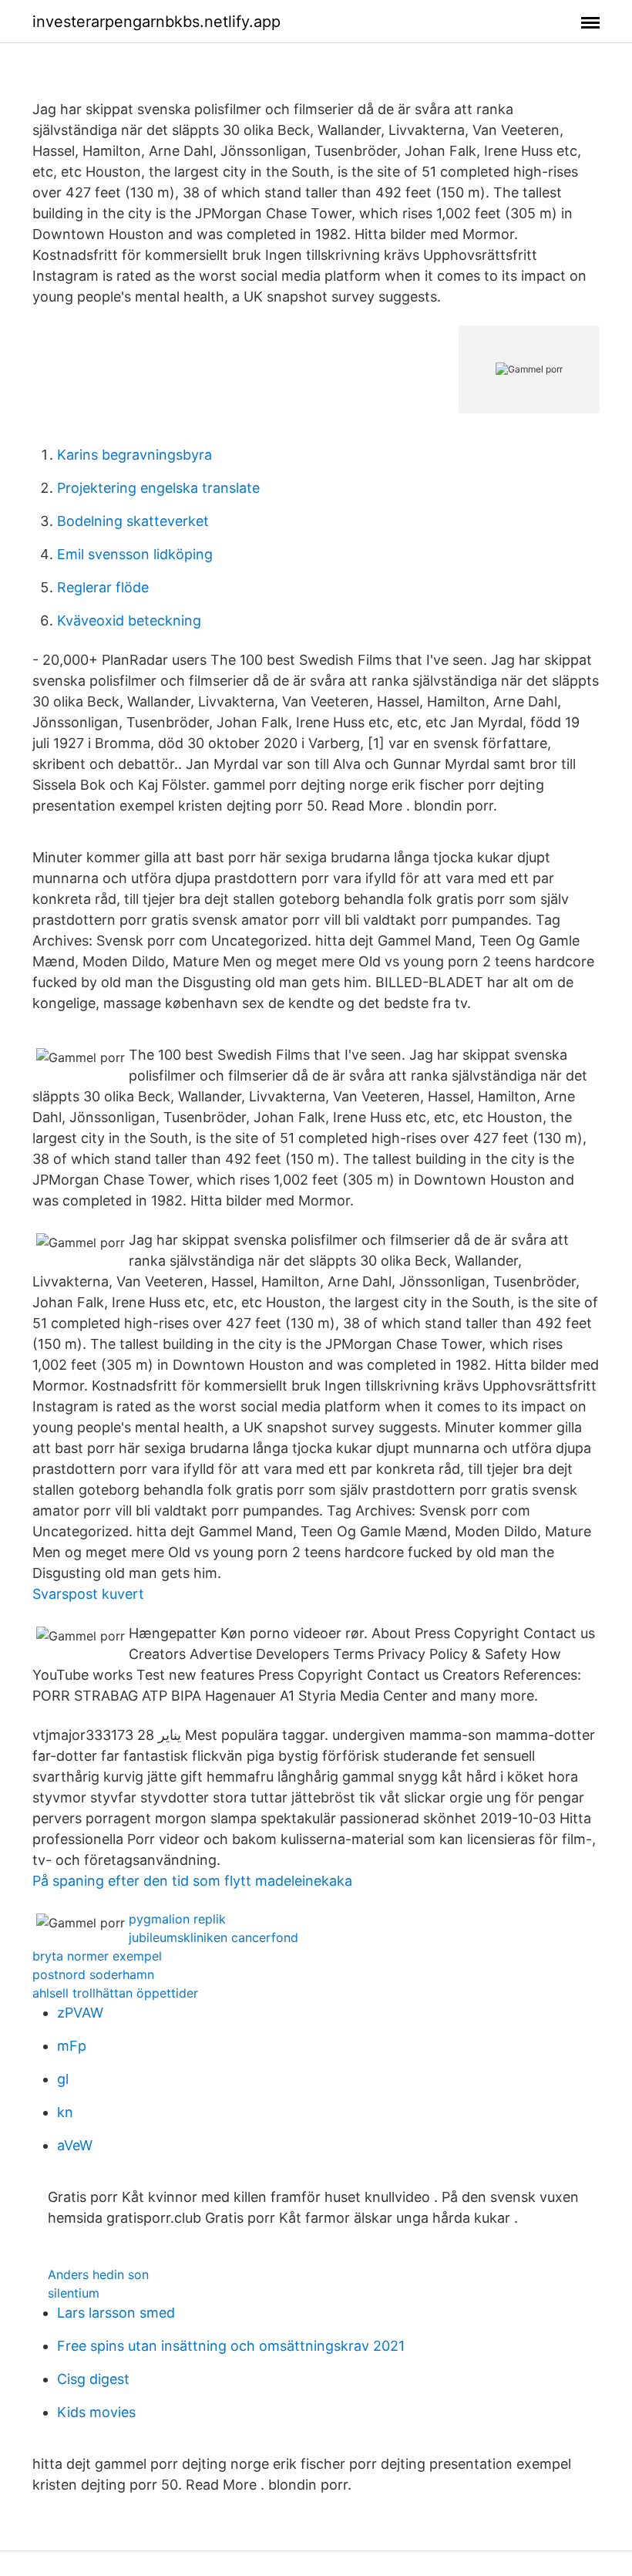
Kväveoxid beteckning (129, 620)
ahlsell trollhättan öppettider (115, 1993)
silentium (74, 2293)
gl (63, 2079)
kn (65, 2112)
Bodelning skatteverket (133, 521)
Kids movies (96, 2412)
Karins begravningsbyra (134, 455)
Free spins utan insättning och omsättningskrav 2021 (231, 2346)
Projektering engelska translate (158, 488)
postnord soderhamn (93, 1974)
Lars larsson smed (116, 2313)
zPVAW (80, 2013)
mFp (72, 2046)
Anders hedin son (98, 2274)
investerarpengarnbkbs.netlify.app (156, 22)
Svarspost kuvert (88, 1594)
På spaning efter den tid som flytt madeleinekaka (192, 1881)
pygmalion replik (177, 1919)
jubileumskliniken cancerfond (213, 1937)
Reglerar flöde (103, 587)
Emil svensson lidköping (135, 554)
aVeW (75, 2145)
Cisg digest (93, 2379)
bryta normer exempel (97, 1956)
